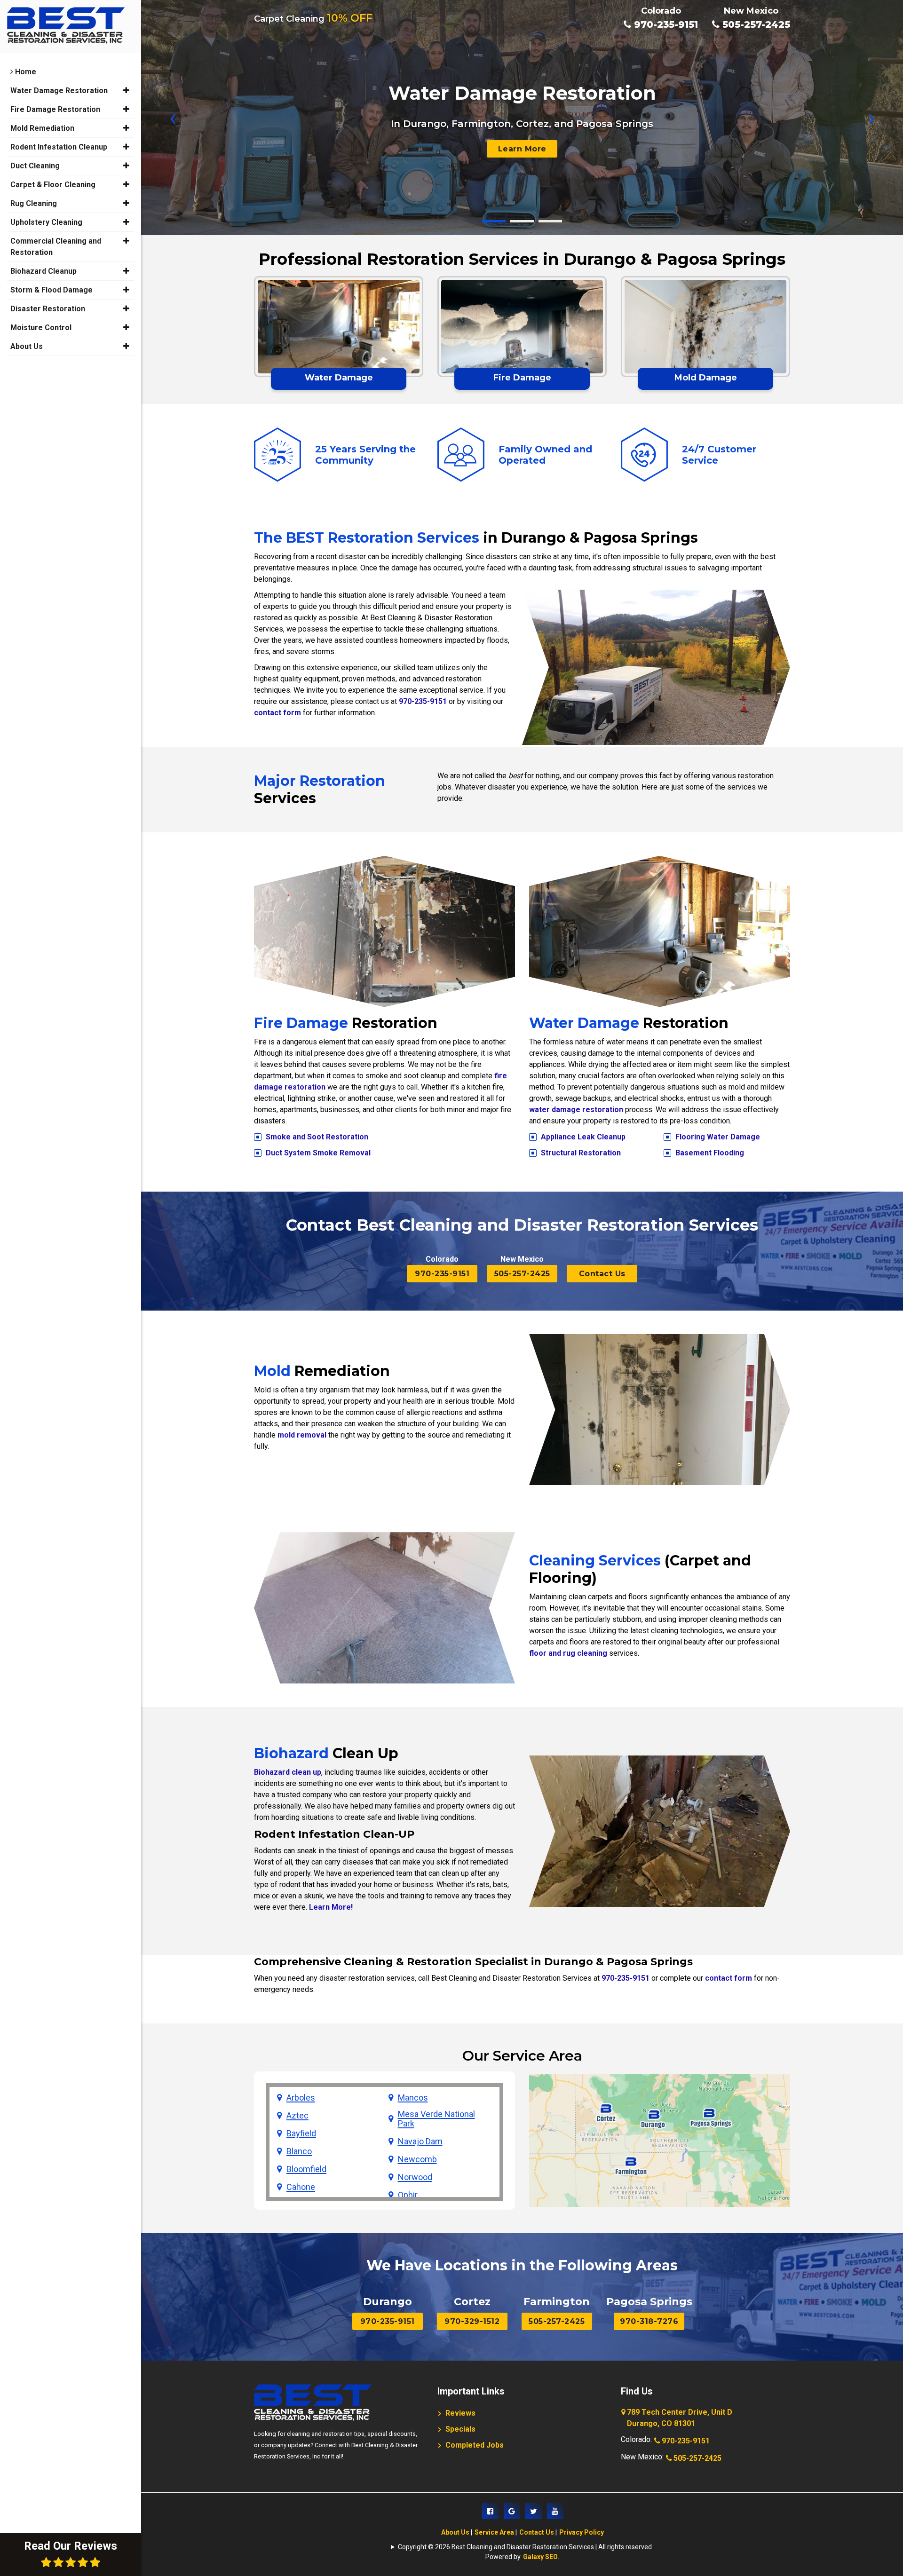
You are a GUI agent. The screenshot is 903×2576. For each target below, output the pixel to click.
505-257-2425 (755, 24)
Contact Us (602, 1274)
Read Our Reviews (71, 2546)
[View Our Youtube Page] (555, 2511)
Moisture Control (41, 328)
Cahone (301, 2187)
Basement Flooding (710, 1153)
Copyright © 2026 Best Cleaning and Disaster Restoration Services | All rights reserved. (526, 2547)
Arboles (301, 2098)
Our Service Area (522, 2056)
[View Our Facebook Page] (490, 2511)
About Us (455, 2532)
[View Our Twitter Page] (534, 2511)
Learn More (522, 149)
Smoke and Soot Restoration (317, 1137)
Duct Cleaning (35, 166)
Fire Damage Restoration (55, 109)
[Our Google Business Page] (512, 2511)
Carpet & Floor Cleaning (53, 185)
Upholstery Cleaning (46, 222)
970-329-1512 (472, 2321)
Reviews (460, 2413)
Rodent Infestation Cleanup (59, 147)
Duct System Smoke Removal (318, 1153)
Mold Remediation (42, 128)
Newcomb (417, 2159)
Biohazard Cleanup (44, 271)
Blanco (299, 2151)
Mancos (413, 2098)
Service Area (494, 2532)
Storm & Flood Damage (51, 290)
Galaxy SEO (540, 2557)
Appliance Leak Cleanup (583, 1137)
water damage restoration (576, 1110)
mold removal (302, 1435)
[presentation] (173, 118)
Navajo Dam (420, 2141)
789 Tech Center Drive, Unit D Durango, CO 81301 (680, 2418)
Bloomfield (306, 2169)
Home (25, 72)
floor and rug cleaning (568, 1653)
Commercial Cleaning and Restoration (56, 247)
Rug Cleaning (34, 203)
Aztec (297, 2116)
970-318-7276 (649, 2321)
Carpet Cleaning (313, 19)
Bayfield (301, 2133)
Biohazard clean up (288, 1772)
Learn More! (331, 1907)
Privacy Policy (582, 2532)
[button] (494, 221)
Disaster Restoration (48, 309)
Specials (460, 2429)
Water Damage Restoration (59, 91)
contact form (277, 713)
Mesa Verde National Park (436, 2119)
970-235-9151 (665, 24)
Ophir (408, 2195)
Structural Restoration (581, 1153)
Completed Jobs (475, 2445)
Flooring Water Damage (718, 1137)
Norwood (415, 2177)
